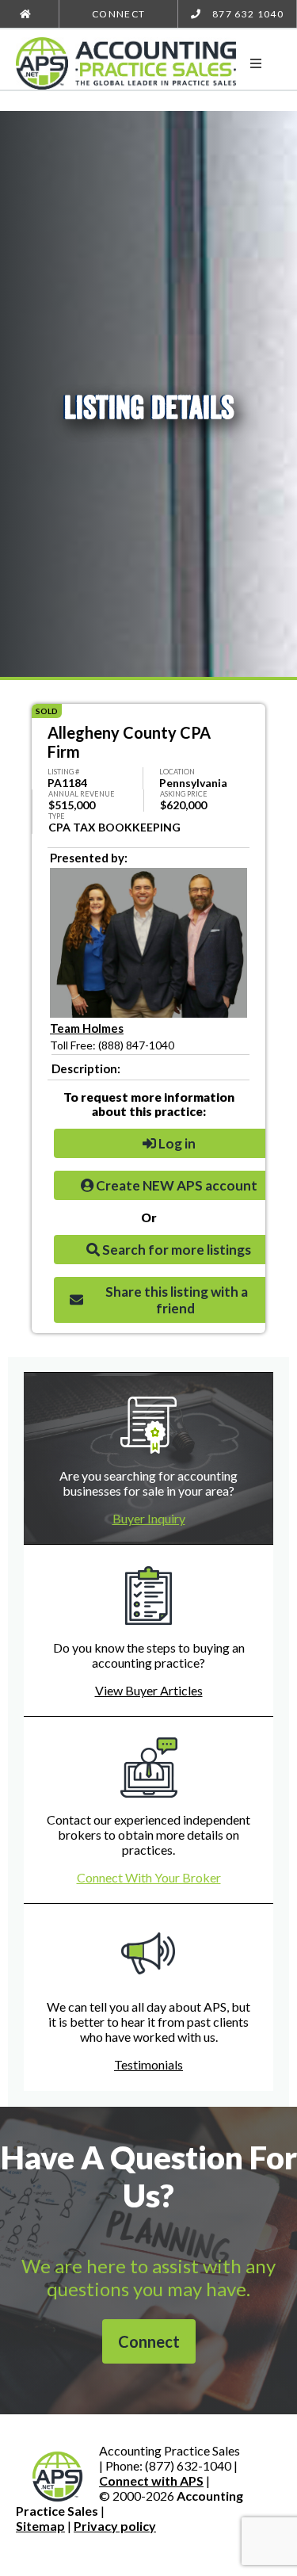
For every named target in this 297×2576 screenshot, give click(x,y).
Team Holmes (87, 1028)
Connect (118, 14)
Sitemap (40, 2526)
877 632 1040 (247, 14)
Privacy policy (115, 2526)
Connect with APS (151, 2480)
